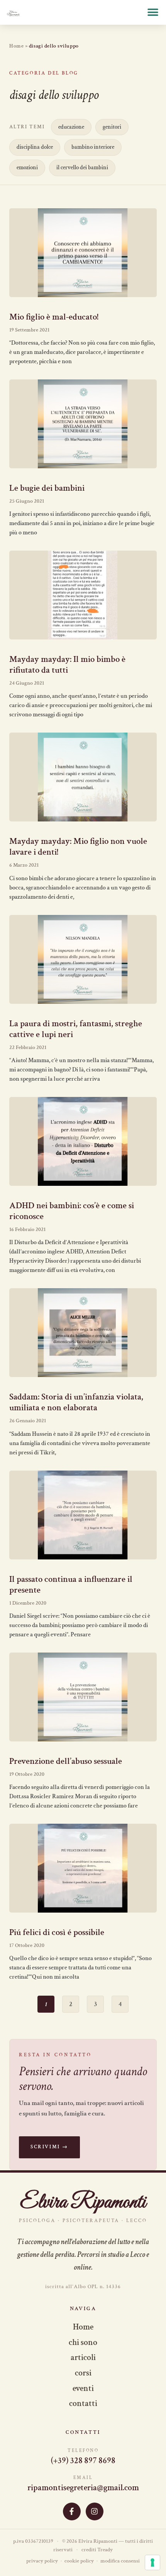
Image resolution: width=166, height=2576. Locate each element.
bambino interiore (93, 147)
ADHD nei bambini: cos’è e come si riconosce (72, 1211)
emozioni (27, 167)
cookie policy (79, 2561)
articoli (83, 2358)
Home (16, 46)
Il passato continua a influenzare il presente (71, 1585)
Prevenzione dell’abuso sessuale (66, 1761)
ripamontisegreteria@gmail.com (83, 2488)
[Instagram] (95, 2511)
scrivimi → (49, 2147)
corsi (83, 2373)
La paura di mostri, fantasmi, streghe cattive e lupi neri (76, 1029)
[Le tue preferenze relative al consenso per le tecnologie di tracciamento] (152, 2562)
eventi (83, 2388)
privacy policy (42, 2561)
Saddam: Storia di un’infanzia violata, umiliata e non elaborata (76, 1402)
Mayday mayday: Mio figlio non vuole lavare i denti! (78, 847)
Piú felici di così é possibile (57, 1932)
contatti (83, 2403)
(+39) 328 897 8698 (83, 2461)
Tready (105, 2550)
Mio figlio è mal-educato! (54, 317)
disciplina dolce (35, 147)
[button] (153, 13)
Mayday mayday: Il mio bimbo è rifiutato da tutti (67, 665)
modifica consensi (120, 2561)
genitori (112, 127)
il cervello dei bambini (82, 167)
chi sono (83, 2342)
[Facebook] (72, 2511)
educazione (71, 127)
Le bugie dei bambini (47, 488)
